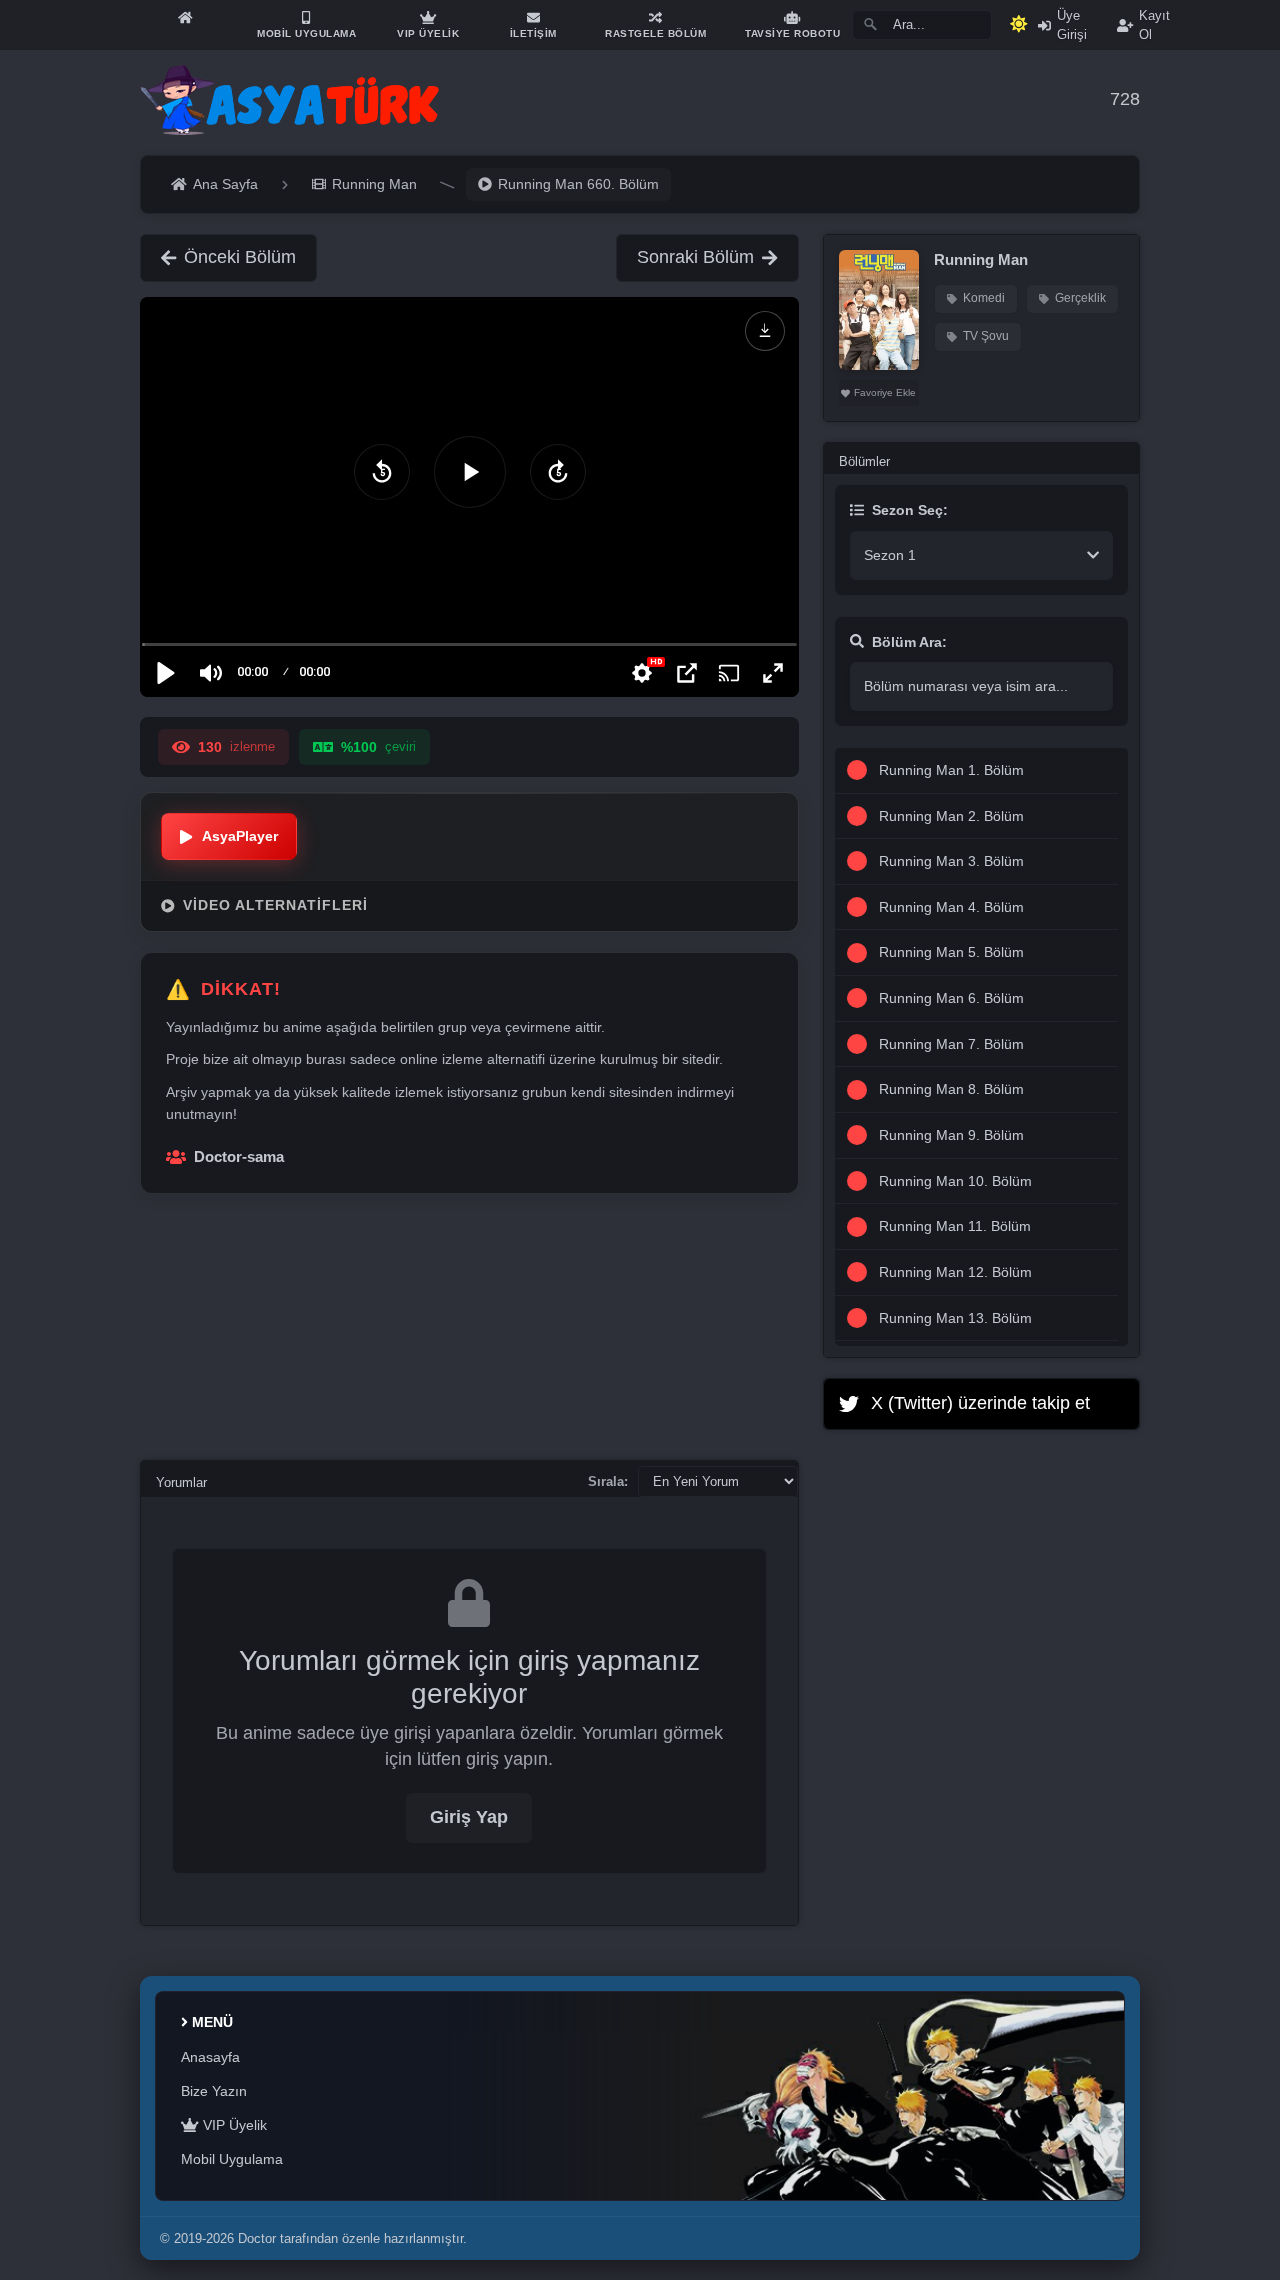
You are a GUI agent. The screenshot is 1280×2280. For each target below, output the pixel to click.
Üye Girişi (1072, 25)
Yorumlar (181, 1482)
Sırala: (608, 1481)
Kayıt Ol (1154, 25)
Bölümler (864, 461)
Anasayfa (210, 2057)
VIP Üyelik (233, 2125)
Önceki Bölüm (240, 257)
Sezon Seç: (910, 510)
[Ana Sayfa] (185, 17)
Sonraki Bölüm (695, 257)
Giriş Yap (469, 1817)
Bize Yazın (214, 2091)
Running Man (981, 259)
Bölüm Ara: (909, 642)
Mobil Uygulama (232, 2159)
